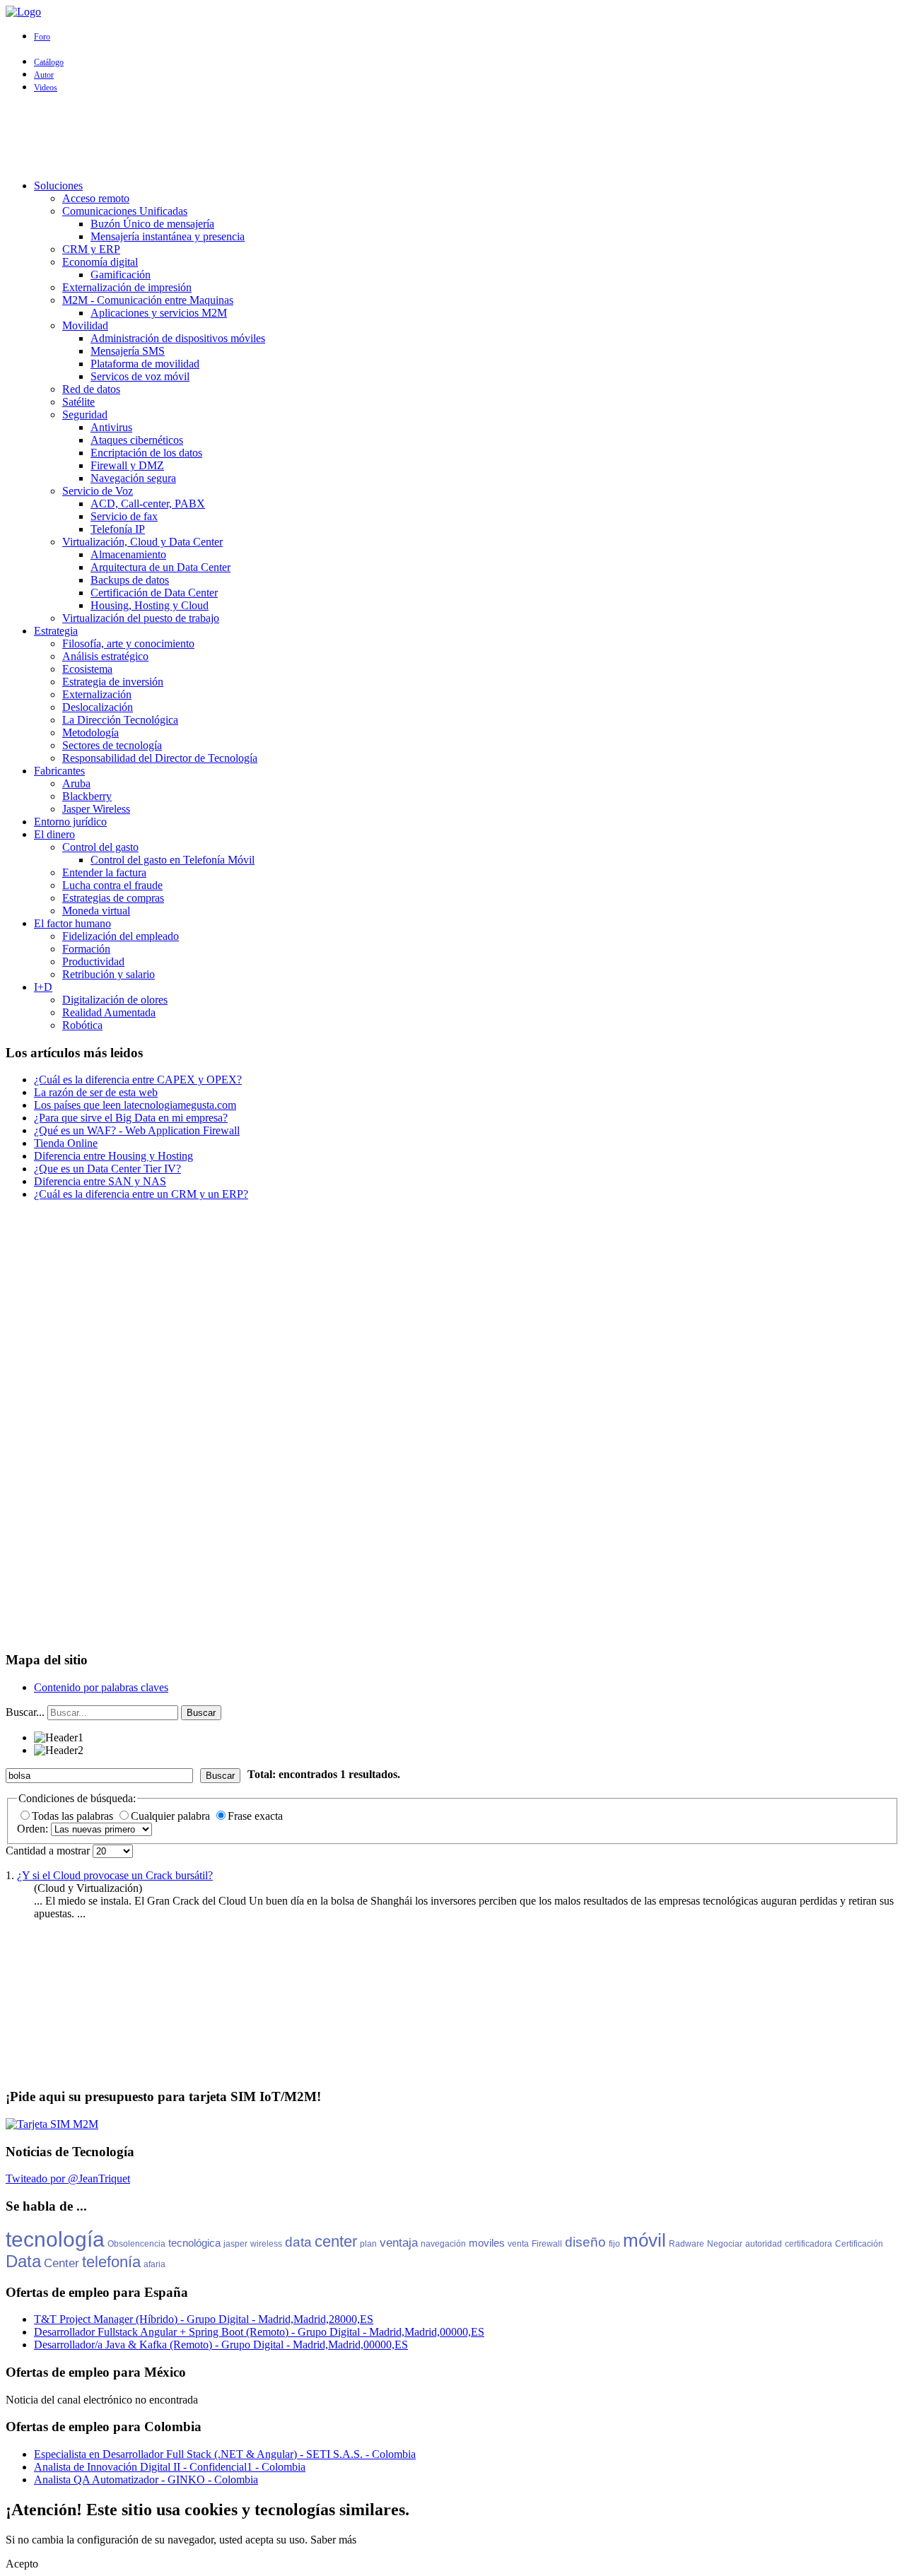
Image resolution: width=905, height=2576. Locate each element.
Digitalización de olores (115, 1000)
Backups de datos (130, 580)
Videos (46, 88)
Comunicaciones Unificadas (125, 211)
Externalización (97, 694)
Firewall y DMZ (127, 465)
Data (23, 2261)
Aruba (76, 783)
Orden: (34, 1829)
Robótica (82, 1025)
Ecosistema (87, 669)
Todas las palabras (74, 1816)
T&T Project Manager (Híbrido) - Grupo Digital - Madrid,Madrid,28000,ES (204, 2319)
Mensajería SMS (128, 351)
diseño (585, 2242)
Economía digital (100, 262)
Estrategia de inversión (113, 682)
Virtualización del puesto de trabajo (141, 618)
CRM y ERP (91, 249)
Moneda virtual (96, 911)
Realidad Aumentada (109, 1012)
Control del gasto (100, 847)
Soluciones (58, 186)
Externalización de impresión (127, 287)
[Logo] (23, 12)
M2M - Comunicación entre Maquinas (148, 300)
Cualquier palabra (172, 1816)
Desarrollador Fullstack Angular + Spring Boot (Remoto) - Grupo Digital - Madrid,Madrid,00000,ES (259, 2332)
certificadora (808, 2244)
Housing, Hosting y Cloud (150, 605)
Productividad (93, 961)
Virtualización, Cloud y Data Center (142, 542)
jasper (235, 2244)
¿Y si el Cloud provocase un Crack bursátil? (115, 1875)
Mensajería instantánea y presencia (168, 236)
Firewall (547, 2244)
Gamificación (121, 275)
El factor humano (72, 923)
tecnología (55, 2239)
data (298, 2242)
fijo (614, 2244)
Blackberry (87, 796)
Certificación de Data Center (154, 593)
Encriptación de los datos (146, 453)
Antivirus (111, 427)
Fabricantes (59, 771)
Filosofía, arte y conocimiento (128, 643)
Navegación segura (133, 478)
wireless (266, 2244)
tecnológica (194, 2243)
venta (518, 2244)
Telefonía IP (118, 529)
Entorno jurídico (70, 822)
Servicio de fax (124, 516)
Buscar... (25, 1712)
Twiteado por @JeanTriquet (68, 2178)
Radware (687, 2244)
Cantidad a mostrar (49, 1851)
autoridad (764, 2244)
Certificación (859, 2244)
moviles (487, 2243)
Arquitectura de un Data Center (160, 567)
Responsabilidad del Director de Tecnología (160, 758)
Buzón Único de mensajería (152, 224)
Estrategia (56, 631)
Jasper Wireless (96, 809)
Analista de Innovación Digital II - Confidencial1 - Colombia (170, 2467)
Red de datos (91, 389)
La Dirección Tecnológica (120, 720)
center (336, 2241)
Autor (44, 75)
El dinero (54, 834)
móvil (644, 2240)
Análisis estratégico (105, 656)
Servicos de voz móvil (140, 376)
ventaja (399, 2243)
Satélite (78, 402)
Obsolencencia (136, 2244)
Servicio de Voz (98, 491)
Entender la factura (104, 872)
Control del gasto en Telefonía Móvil (173, 860)
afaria (154, 2264)
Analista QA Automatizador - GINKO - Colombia (146, 2480)
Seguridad (85, 414)
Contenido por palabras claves (101, 1687)
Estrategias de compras (113, 898)
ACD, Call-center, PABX (148, 504)
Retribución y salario (109, 974)
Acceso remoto (96, 198)
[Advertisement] (452, 136)
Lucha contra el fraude (112, 885)
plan (368, 2244)
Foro (42, 37)
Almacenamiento (128, 554)
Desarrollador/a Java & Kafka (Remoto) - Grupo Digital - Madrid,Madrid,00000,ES (221, 2345)
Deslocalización (98, 707)
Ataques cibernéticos (137, 440)
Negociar (725, 2244)
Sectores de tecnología (112, 745)
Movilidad (85, 325)
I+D (43, 987)
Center (62, 2263)
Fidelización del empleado (121, 936)
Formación (86, 949)
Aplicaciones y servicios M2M (159, 313)
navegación (443, 2244)
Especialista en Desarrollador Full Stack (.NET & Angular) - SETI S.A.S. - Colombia (225, 2454)
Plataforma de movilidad (145, 364)
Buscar (201, 1713)
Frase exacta (255, 1816)
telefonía (111, 2262)
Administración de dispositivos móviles (178, 338)
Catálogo (49, 62)
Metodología (90, 733)
